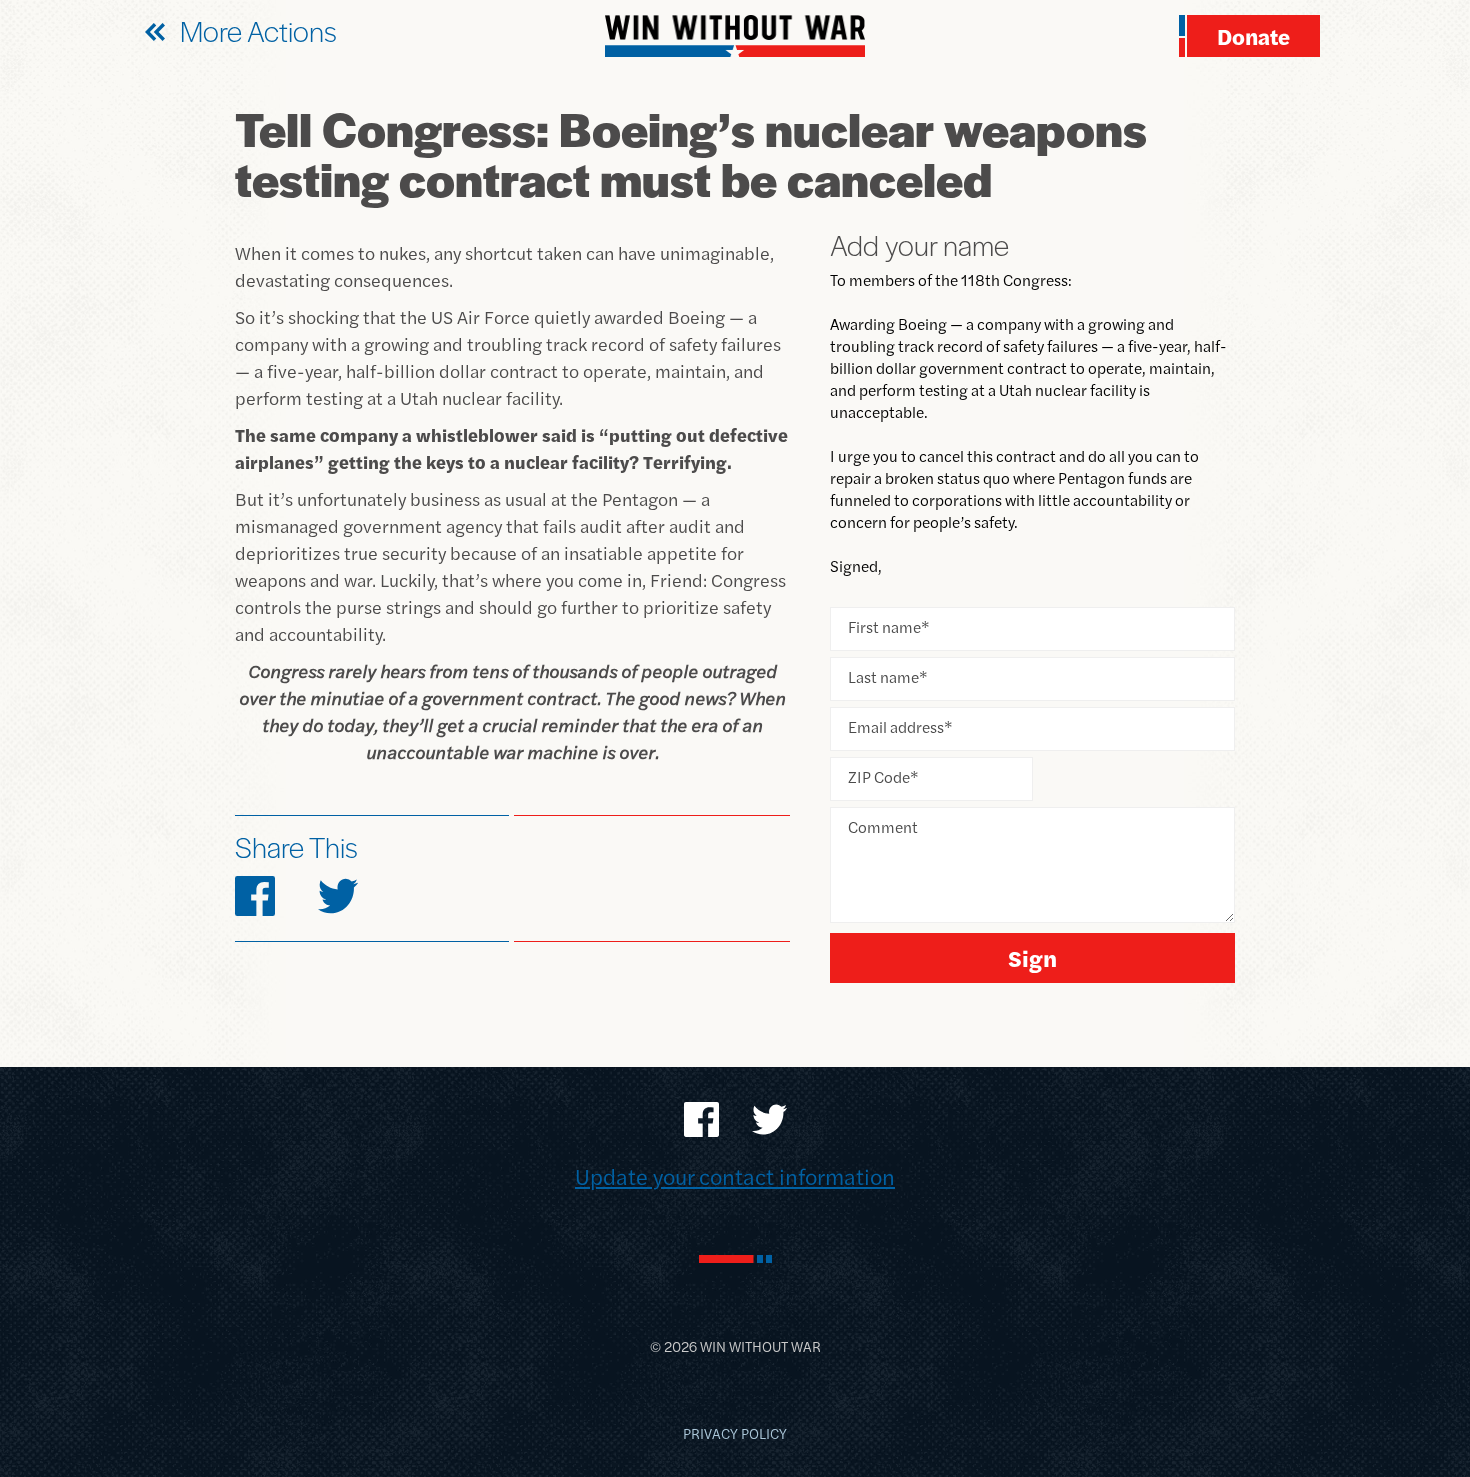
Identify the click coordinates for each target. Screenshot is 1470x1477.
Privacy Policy (735, 1433)
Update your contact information (735, 1176)
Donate (1253, 36)
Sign (1032, 957)
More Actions (258, 30)
